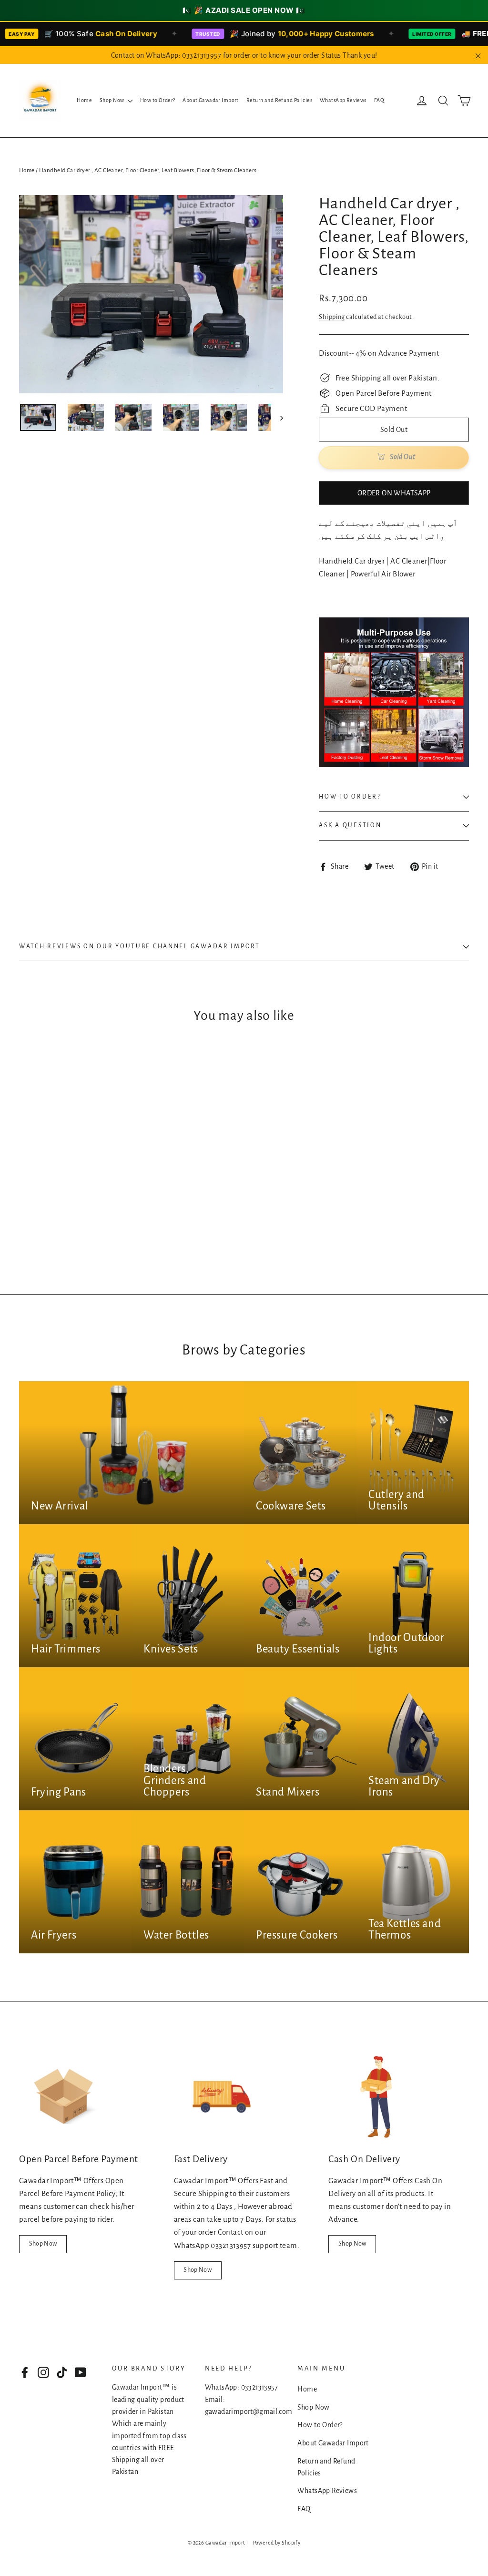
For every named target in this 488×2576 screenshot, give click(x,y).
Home (84, 100)
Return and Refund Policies (279, 100)
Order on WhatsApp (394, 493)
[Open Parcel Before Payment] (67, 2097)
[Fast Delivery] (222, 2097)
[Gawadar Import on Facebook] (25, 2372)
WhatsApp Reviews (343, 100)
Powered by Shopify (277, 2543)
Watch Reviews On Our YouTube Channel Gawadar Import (140, 946)
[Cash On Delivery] (376, 2097)
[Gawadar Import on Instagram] (43, 2372)
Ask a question (350, 825)
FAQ (379, 100)
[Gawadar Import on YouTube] (81, 2372)
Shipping (332, 317)
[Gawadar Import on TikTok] (62, 2372)
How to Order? (158, 100)
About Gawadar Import (211, 100)
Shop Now (112, 100)
